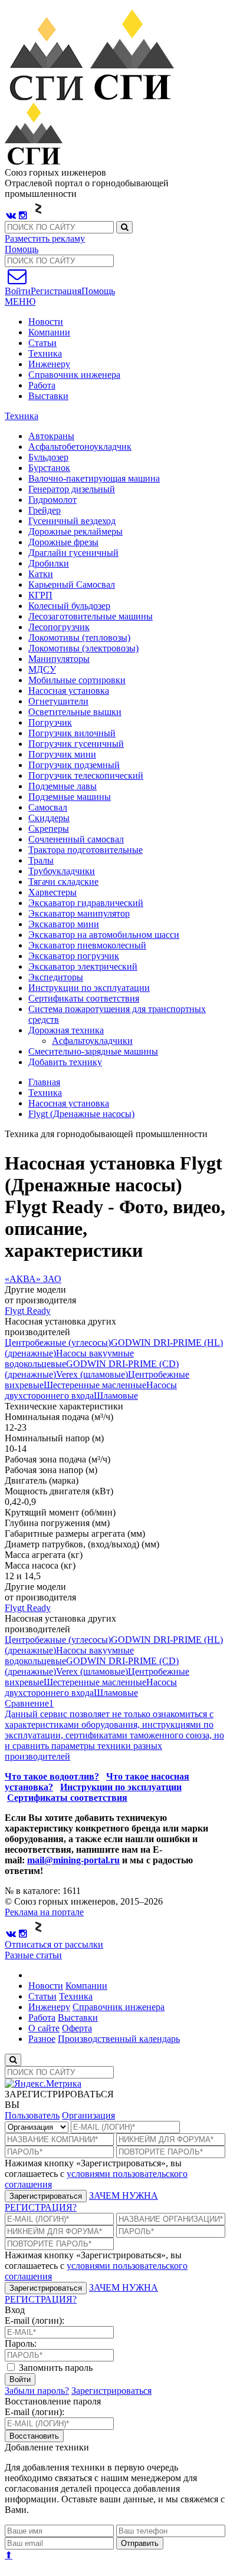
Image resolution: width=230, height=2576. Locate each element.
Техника (45, 353)
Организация (88, 2115)
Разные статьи (33, 1955)
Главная (44, 1082)
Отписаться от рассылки (54, 1944)
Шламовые (116, 1396)
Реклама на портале (44, 1912)
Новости (46, 322)
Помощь (22, 249)
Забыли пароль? (37, 2391)
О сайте (44, 2028)
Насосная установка (69, 1103)
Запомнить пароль (55, 2368)
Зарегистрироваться (46, 2196)
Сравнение (29, 1703)
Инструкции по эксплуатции (121, 1787)
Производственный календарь (119, 2039)
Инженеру (49, 364)
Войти (20, 2379)
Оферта (77, 2028)
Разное (42, 2039)
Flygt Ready (28, 1311)
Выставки (48, 396)
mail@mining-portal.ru (73, 1860)
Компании (49, 332)
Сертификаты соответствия (67, 1798)
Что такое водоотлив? (52, 1776)
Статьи (42, 343)
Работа (42, 385)
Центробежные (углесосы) (58, 1343)
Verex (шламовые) (92, 1374)
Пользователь (32, 2115)
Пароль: (21, 2343)
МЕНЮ (20, 302)
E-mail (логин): (34, 2320)
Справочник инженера (74, 375)
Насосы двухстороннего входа (91, 1390)
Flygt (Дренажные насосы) (81, 1114)
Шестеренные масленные (95, 1385)
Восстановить (34, 2436)
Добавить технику (65, 1062)
